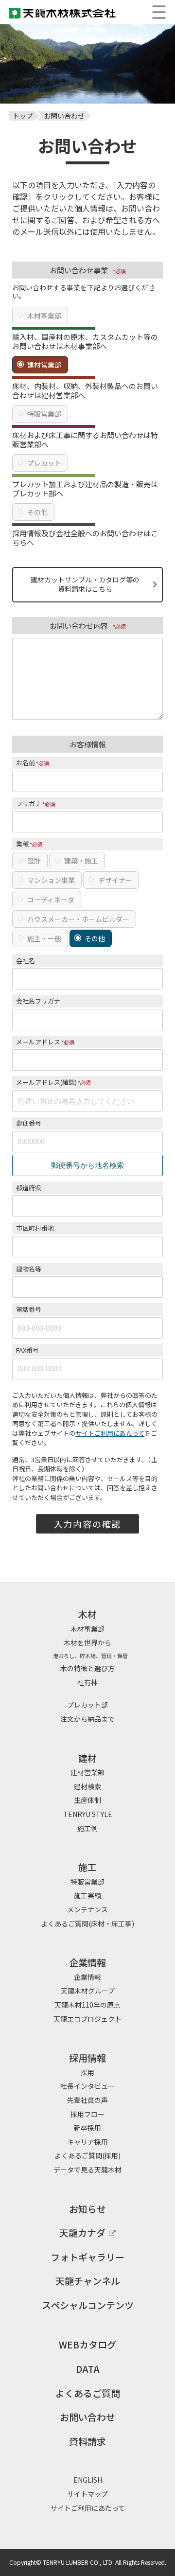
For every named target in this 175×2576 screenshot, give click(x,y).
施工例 (87, 1828)
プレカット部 (87, 1705)
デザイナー (115, 880)
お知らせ (87, 2209)
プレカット (44, 463)
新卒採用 (87, 2128)
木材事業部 (44, 316)
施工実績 (87, 1895)
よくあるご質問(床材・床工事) (87, 1923)
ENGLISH (88, 2480)
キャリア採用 (87, 2142)
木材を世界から (87, 1642)
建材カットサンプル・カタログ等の (85, 584)
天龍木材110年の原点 (87, 2005)
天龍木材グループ (88, 1991)
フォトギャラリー (87, 2257)
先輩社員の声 (87, 2100)
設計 (34, 861)
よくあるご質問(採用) (87, 2155)
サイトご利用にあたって (110, 1433)
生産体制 (87, 1800)
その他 (37, 512)
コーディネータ (51, 900)
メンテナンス (87, 1909)
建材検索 (87, 1786)
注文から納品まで (87, 1719)
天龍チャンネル (88, 2281)
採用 (87, 2072)
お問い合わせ (87, 2417)
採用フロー (87, 2114)
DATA (88, 2369)
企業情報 (87, 1977)
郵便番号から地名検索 (87, 1165)
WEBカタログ (87, 2344)
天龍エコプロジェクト (87, 2019)
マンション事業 (51, 880)
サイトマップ (87, 2494)
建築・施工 (81, 861)
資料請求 (87, 2441)
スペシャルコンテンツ (88, 2305)
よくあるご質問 (88, 2393)
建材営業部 (44, 365)
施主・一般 (44, 938)
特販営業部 (44, 414)
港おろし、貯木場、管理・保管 (88, 1656)
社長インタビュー (87, 2086)
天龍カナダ (82, 2232)
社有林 (87, 1682)
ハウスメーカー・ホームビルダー (78, 919)
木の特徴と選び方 (87, 1668)
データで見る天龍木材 (87, 2170)
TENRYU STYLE (88, 1814)
